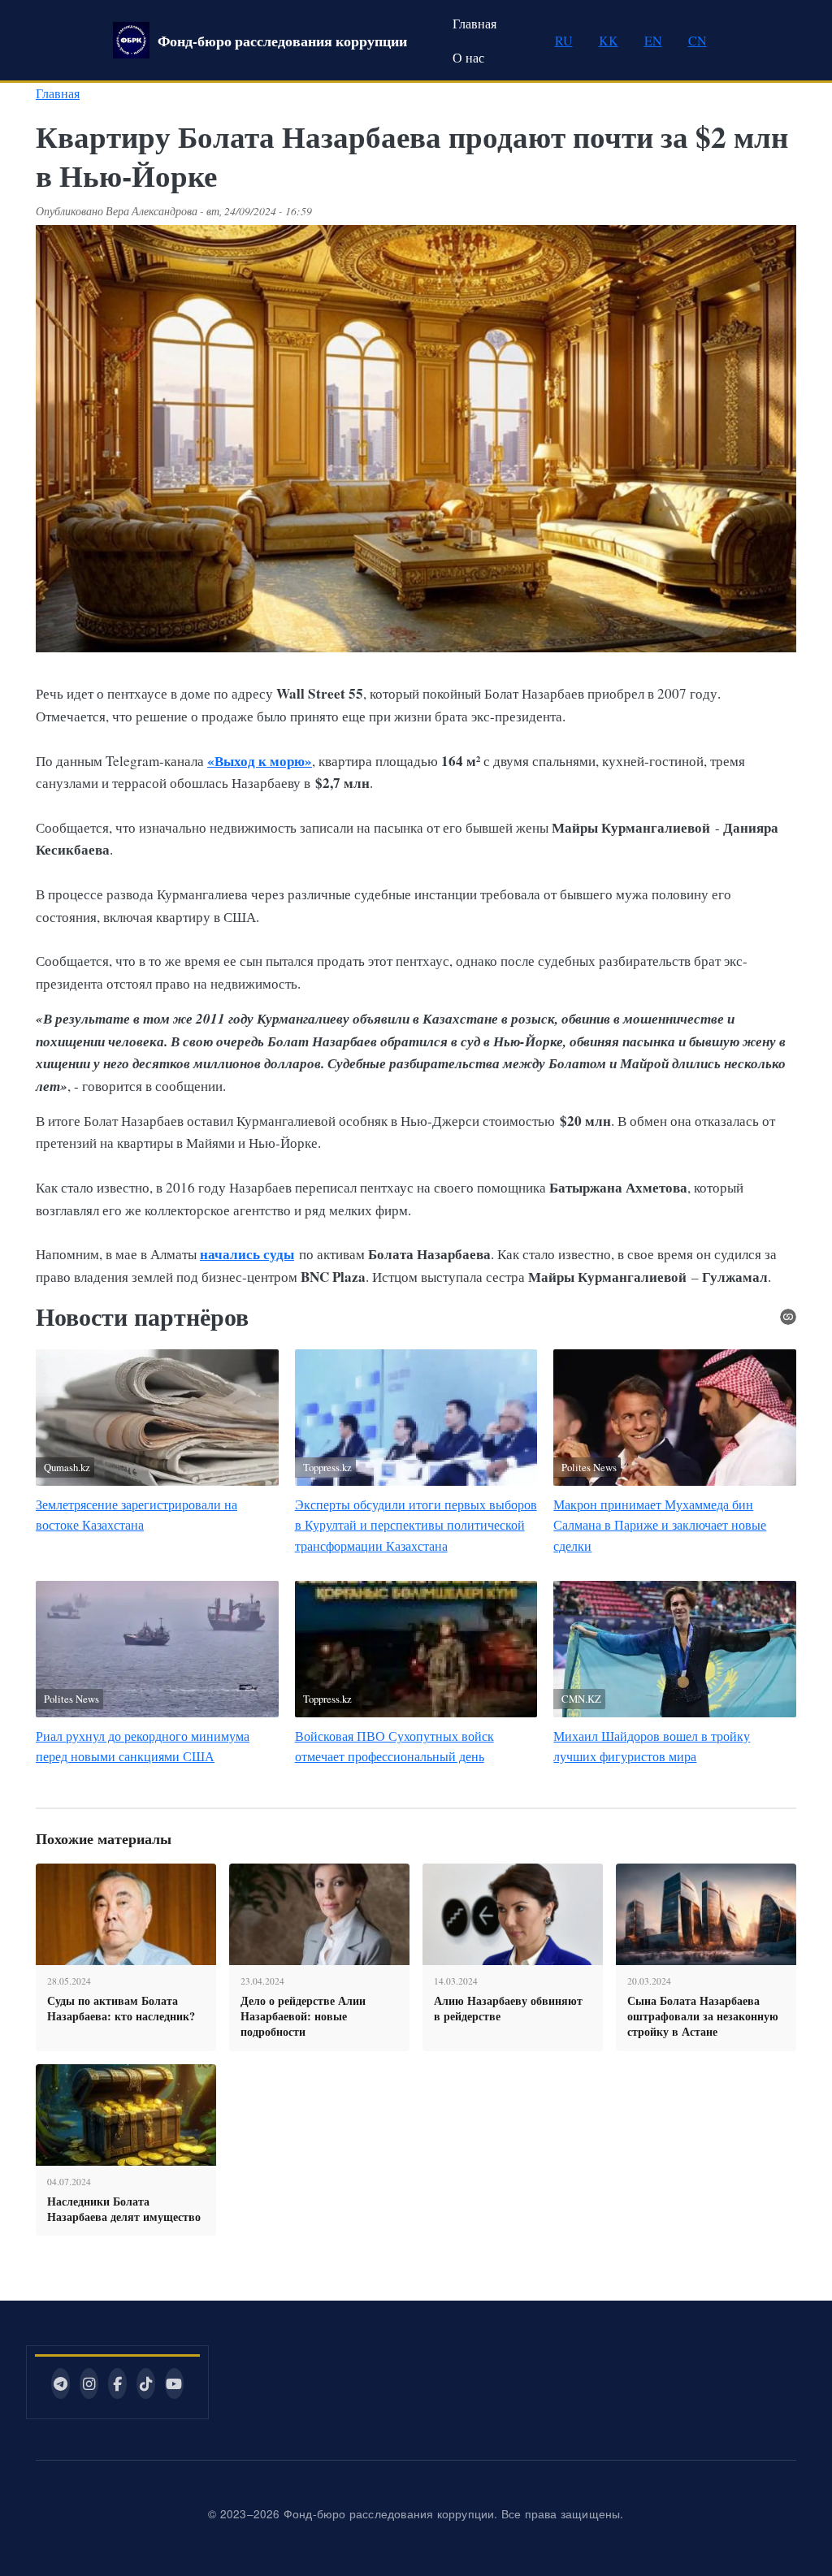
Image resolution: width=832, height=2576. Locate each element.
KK (609, 40)
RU (564, 40)
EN (653, 40)
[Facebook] (117, 2383)
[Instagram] (89, 2383)
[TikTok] (146, 2383)
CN (698, 40)
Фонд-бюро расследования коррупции (282, 41)
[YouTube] (174, 2383)
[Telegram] (61, 2383)
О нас (468, 57)
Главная (474, 23)
